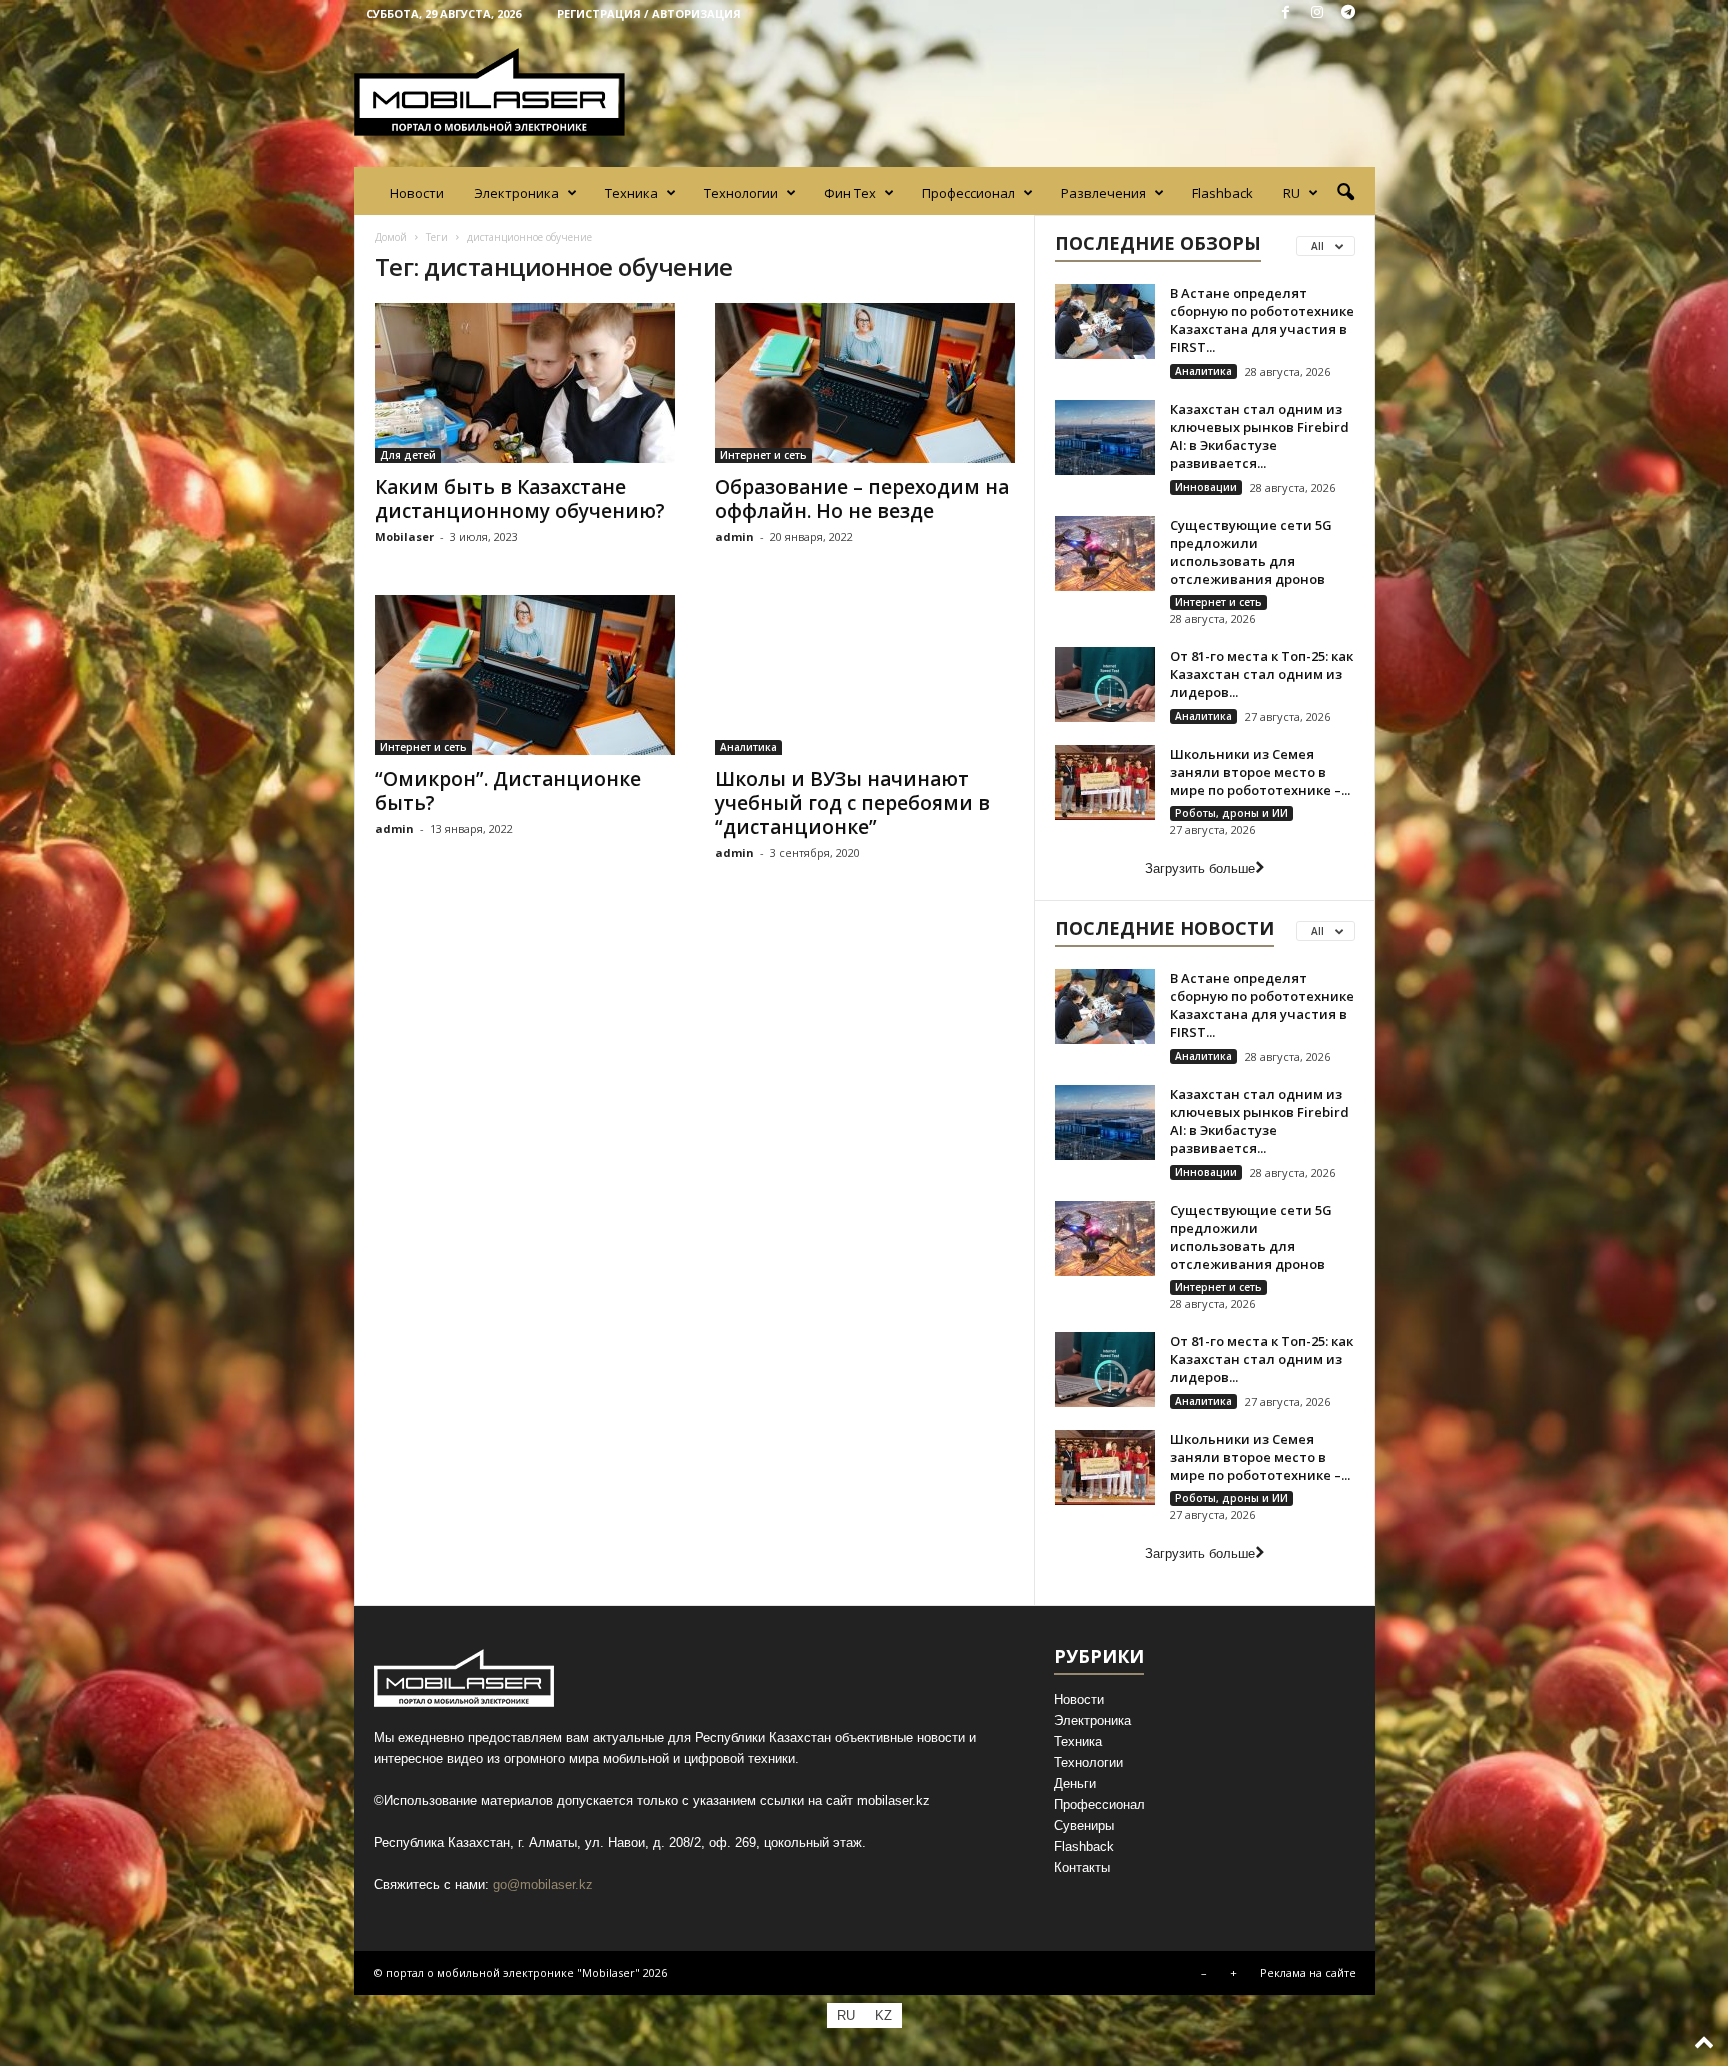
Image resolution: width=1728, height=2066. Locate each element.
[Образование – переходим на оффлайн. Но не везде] (865, 383)
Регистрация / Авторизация (649, 13)
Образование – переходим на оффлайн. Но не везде (862, 499)
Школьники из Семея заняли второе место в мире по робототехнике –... (1260, 772)
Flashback (1222, 193)
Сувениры (1084, 1825)
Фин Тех (850, 193)
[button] (1345, 193)
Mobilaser (404, 536)
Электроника (516, 193)
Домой (391, 237)
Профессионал (968, 193)
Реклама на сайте (1308, 1972)
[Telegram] (1348, 13)
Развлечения (1103, 193)
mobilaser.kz (893, 1800)
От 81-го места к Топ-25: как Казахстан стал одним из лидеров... (1261, 674)
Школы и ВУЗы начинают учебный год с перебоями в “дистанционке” (852, 803)
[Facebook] (1286, 13)
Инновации (1206, 487)
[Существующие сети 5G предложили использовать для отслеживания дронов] (1105, 553)
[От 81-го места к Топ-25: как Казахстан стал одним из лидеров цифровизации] (1105, 684)
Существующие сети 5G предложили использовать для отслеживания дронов (1251, 552)
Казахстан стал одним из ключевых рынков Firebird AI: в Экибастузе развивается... (1259, 436)
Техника (631, 193)
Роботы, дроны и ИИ (1231, 813)
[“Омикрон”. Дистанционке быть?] (525, 675)
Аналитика (748, 747)
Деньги (1075, 1783)
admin (734, 536)
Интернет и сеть (763, 455)
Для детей (408, 455)
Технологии (741, 193)
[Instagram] (1317, 13)
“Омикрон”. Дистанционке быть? (508, 791)
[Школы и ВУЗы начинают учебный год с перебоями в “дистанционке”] (865, 675)
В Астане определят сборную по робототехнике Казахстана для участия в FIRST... (1262, 320)
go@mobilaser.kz (543, 1884)
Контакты (1082, 1867)
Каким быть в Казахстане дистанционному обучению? (520, 499)
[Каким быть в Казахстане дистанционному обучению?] (525, 383)
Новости (417, 193)
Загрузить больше (1200, 868)
